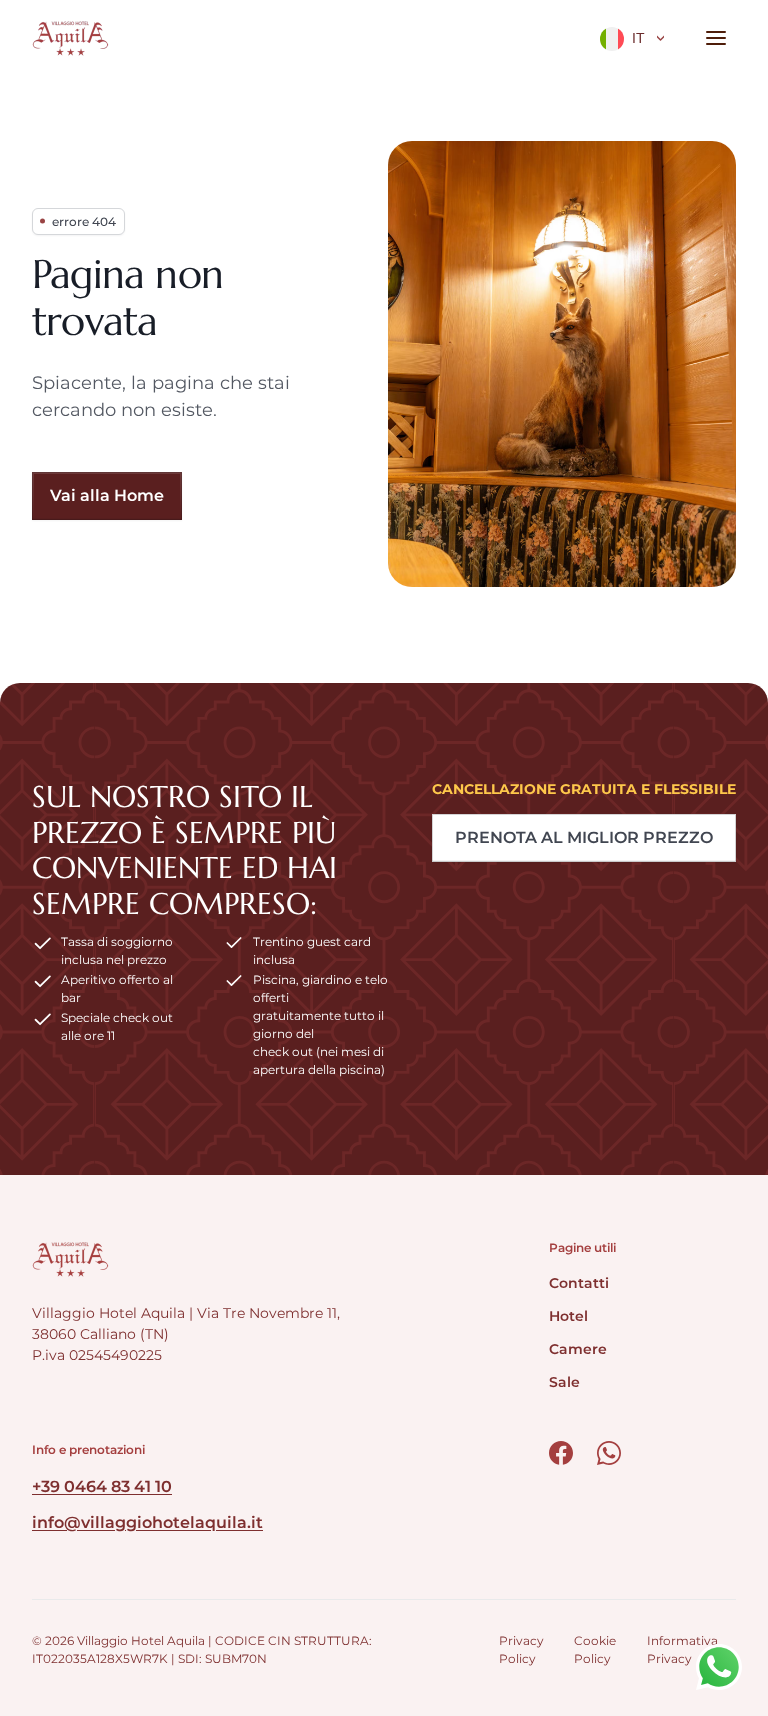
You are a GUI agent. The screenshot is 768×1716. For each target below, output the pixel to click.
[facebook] (561, 1453)
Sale (564, 1382)
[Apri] (716, 38)
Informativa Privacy (682, 1649)
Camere (578, 1349)
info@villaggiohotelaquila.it (147, 1522)
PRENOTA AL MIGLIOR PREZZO (584, 837)
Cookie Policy (595, 1649)
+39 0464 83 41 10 (102, 1486)
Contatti (579, 1283)
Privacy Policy (521, 1649)
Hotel (568, 1316)
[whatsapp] (609, 1453)
